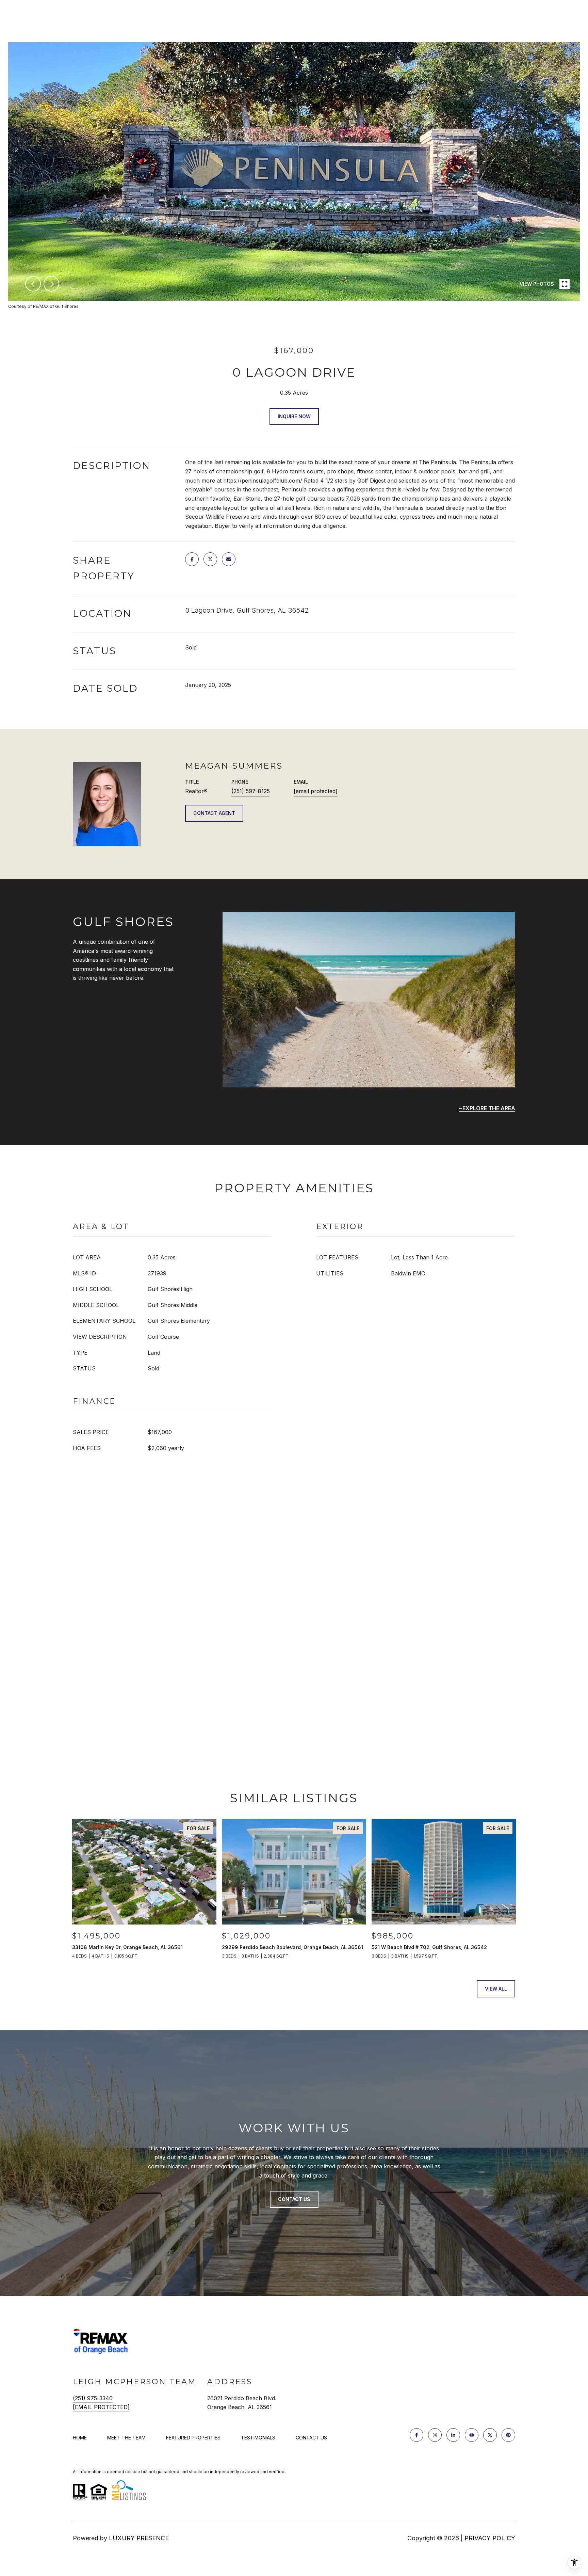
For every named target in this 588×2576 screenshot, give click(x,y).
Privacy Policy (490, 2538)
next (51, 284)
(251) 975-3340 (93, 2398)
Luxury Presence (139, 2538)
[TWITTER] (490, 2435)
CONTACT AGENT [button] (214, 813)
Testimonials (258, 2438)
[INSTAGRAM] (435, 2435)
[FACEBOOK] (416, 2435)
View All (496, 1989)
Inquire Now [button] (294, 416)
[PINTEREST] (508, 2435)
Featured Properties (193, 2438)
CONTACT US (311, 2438)
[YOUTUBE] (472, 2435)
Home (80, 2438)
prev (33, 284)
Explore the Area (489, 1108)
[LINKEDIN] (453, 2435)
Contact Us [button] (294, 2199)
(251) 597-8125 (251, 791)
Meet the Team (126, 2438)
